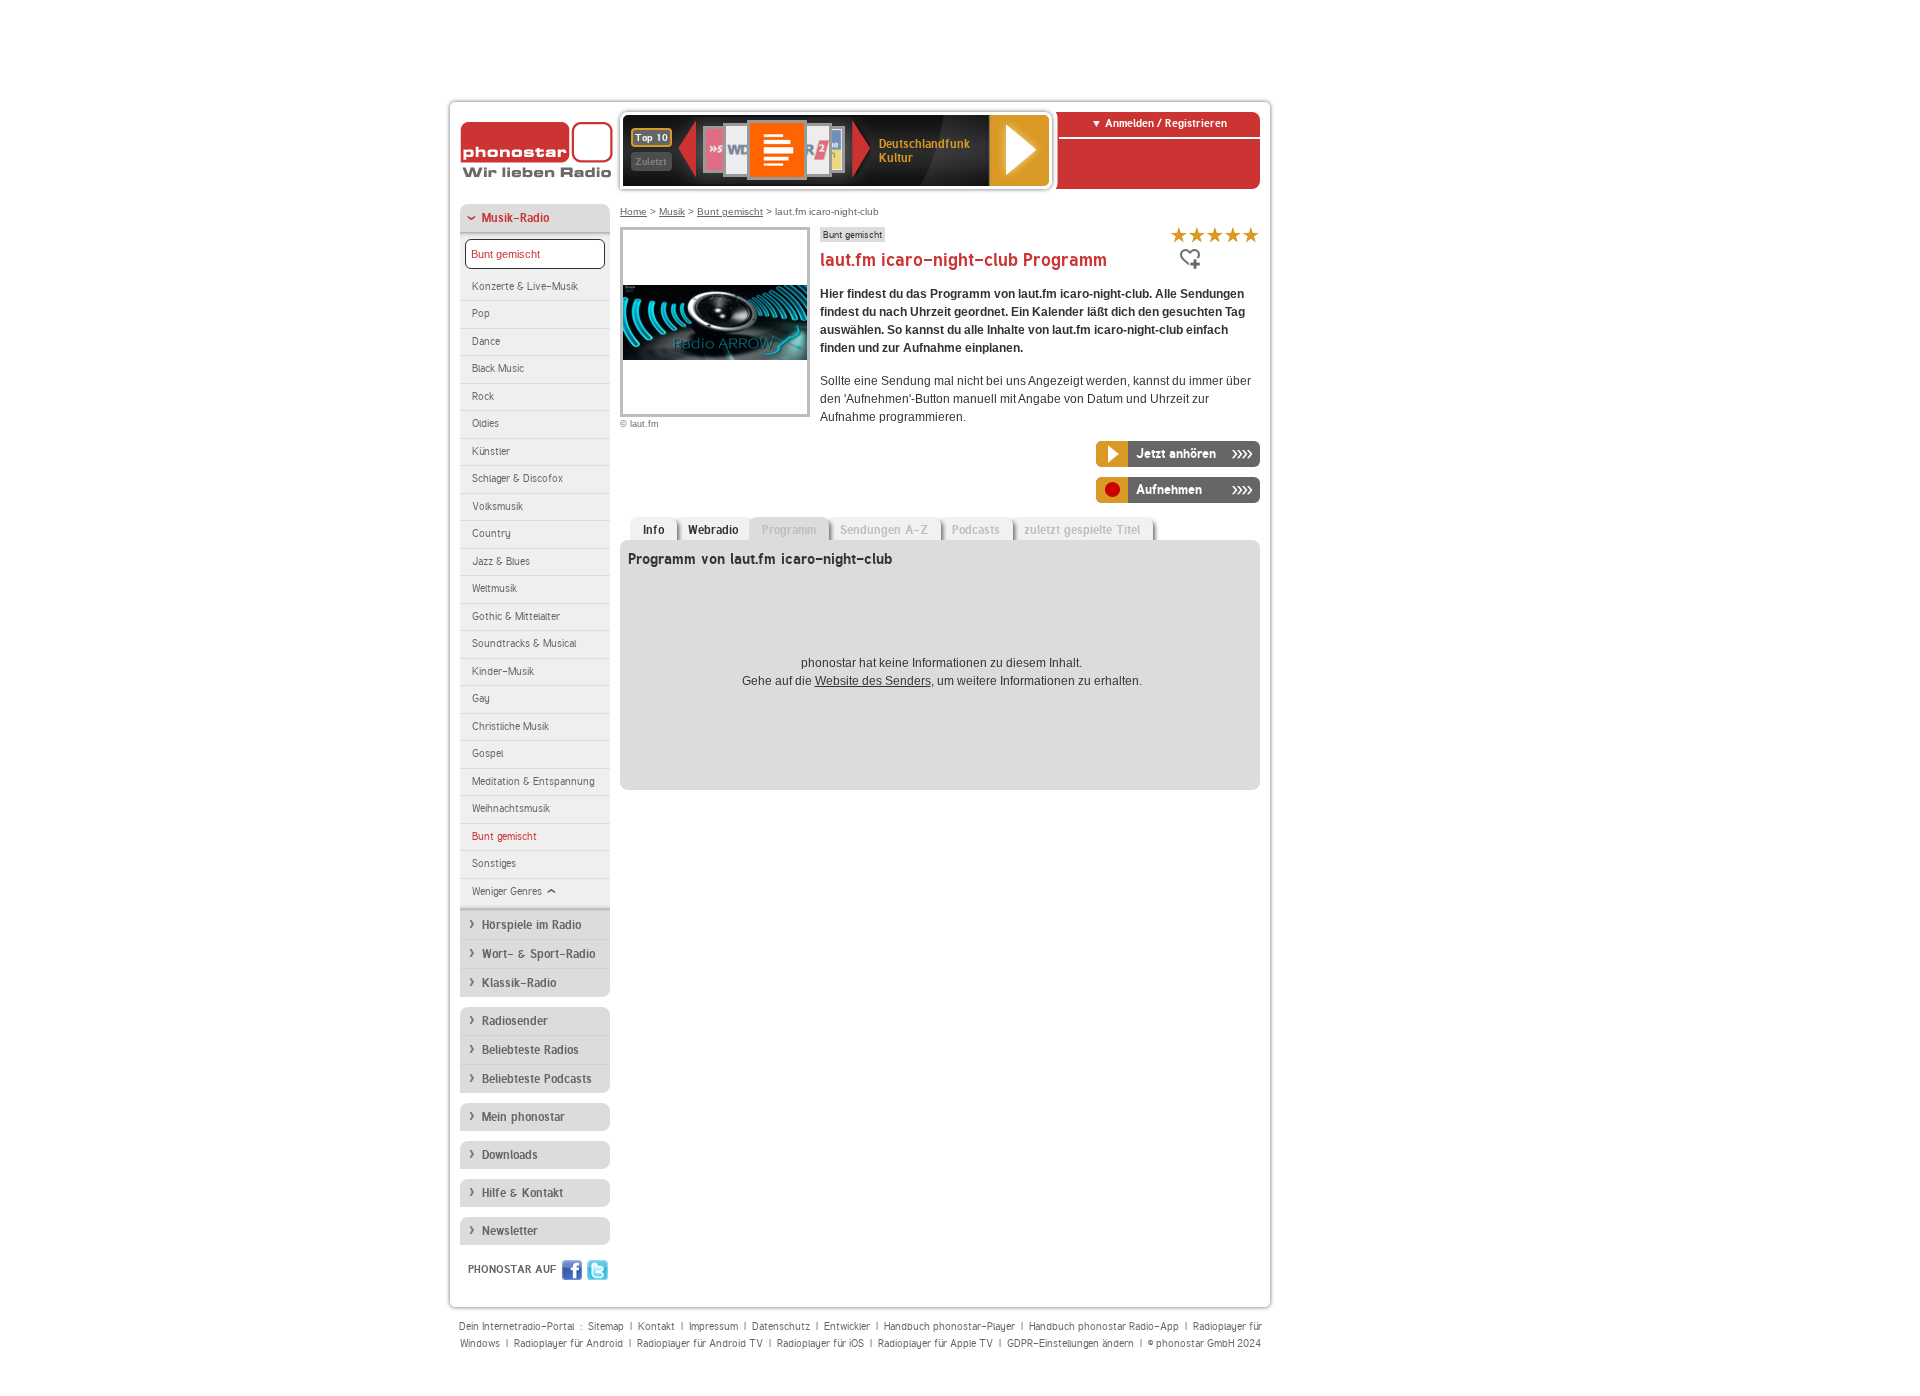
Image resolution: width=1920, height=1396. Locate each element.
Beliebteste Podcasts (537, 1079)
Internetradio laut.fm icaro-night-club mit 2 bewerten (1197, 234)
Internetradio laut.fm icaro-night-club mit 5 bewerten (1251, 234)
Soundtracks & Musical (524, 643)
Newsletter (510, 1231)
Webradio (713, 530)
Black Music (498, 368)
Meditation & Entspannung (533, 781)
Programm (789, 530)
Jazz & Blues (501, 561)
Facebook (572, 1270)
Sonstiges (494, 863)
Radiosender (515, 1021)
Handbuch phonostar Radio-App (1104, 1326)
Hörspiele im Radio (531, 925)
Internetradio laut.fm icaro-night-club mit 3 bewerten (1215, 234)
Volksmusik (497, 506)
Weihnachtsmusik (511, 808)
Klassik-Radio (519, 983)
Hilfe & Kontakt (522, 1193)
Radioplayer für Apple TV (935, 1343)
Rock (483, 396)
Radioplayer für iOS (820, 1343)
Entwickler (847, 1326)
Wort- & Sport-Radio (538, 954)
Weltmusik (494, 588)
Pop (481, 313)
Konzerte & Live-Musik (525, 286)
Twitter (597, 1270)
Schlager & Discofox (517, 478)
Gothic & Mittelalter (516, 616)
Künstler (491, 451)
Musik (672, 211)
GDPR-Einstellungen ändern (1070, 1343)
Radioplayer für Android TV (700, 1343)
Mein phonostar (523, 1117)
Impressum (713, 1326)
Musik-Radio (515, 218)
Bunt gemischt (505, 254)
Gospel (487, 753)
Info (653, 530)
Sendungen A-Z (884, 530)
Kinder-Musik (503, 671)
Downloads (510, 1155)
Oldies (485, 423)
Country (491, 533)
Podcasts (976, 530)
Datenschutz (781, 1326)
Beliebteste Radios (530, 1050)
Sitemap (606, 1326)
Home (633, 211)
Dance (486, 341)
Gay (481, 698)
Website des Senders (873, 681)
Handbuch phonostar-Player (949, 1326)
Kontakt (656, 1326)
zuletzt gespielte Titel (1082, 530)
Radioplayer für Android (568, 1343)
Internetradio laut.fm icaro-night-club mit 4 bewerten (1233, 234)
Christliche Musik (510, 726)
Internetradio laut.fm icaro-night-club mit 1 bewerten (1179, 234)
